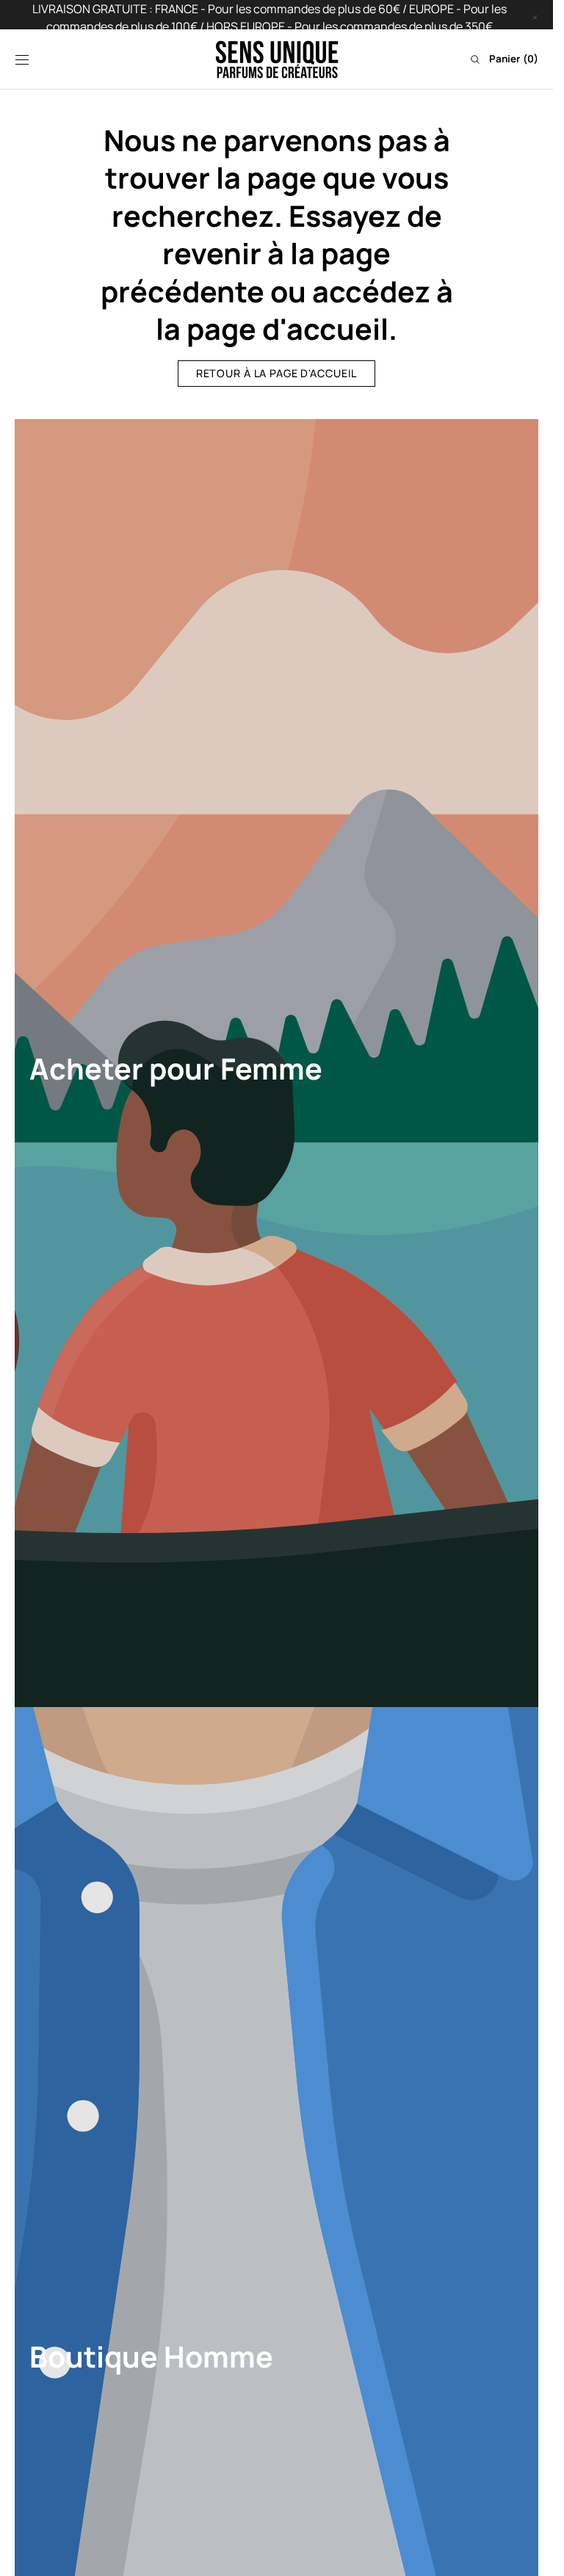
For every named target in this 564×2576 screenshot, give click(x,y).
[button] (22, 59)
